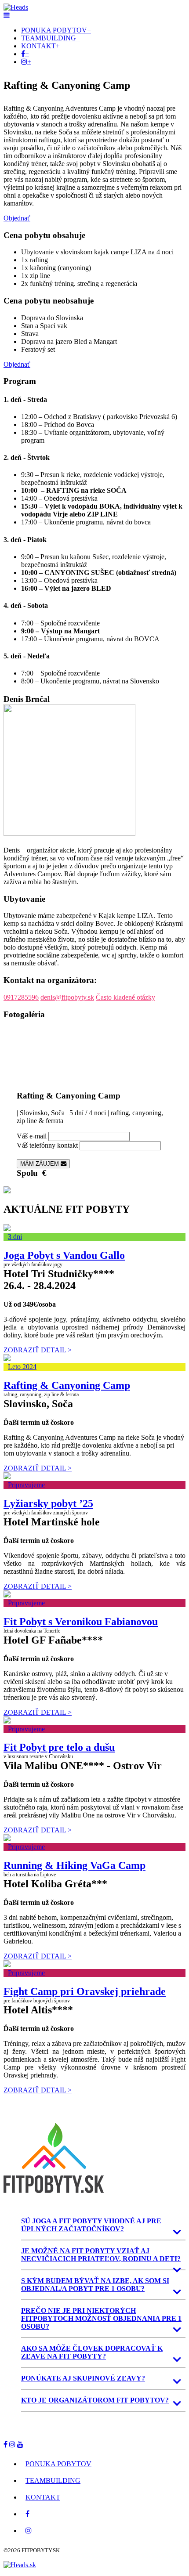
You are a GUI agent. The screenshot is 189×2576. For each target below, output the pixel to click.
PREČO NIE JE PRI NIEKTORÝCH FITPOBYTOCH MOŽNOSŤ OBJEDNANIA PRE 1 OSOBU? (101, 2318)
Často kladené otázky (125, 997)
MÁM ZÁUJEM (40, 1164)
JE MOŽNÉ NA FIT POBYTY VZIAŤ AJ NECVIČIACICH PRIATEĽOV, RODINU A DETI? (101, 2255)
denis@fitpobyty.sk (67, 997)
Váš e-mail (32, 1136)
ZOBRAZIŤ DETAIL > (38, 1350)
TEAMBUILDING (49, 38)
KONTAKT (38, 46)
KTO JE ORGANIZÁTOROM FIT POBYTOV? (95, 2400)
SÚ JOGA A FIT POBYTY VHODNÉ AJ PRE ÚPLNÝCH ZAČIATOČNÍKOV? (91, 2225)
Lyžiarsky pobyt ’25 (48, 1503)
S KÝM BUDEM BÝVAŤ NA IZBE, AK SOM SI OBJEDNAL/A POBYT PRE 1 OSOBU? (95, 2285)
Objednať (17, 218)
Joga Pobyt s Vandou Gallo (64, 1255)
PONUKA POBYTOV (54, 30)
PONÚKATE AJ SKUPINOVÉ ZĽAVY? (83, 2378)
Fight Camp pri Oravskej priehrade (85, 1991)
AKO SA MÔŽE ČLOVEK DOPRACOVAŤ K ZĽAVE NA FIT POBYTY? (92, 2352)
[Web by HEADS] (20, 2565)
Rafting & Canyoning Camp (67, 1385)
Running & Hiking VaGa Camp (75, 1865)
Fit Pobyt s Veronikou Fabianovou (81, 1622)
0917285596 (21, 997)
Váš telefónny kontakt (47, 1145)
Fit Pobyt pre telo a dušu (59, 1747)
